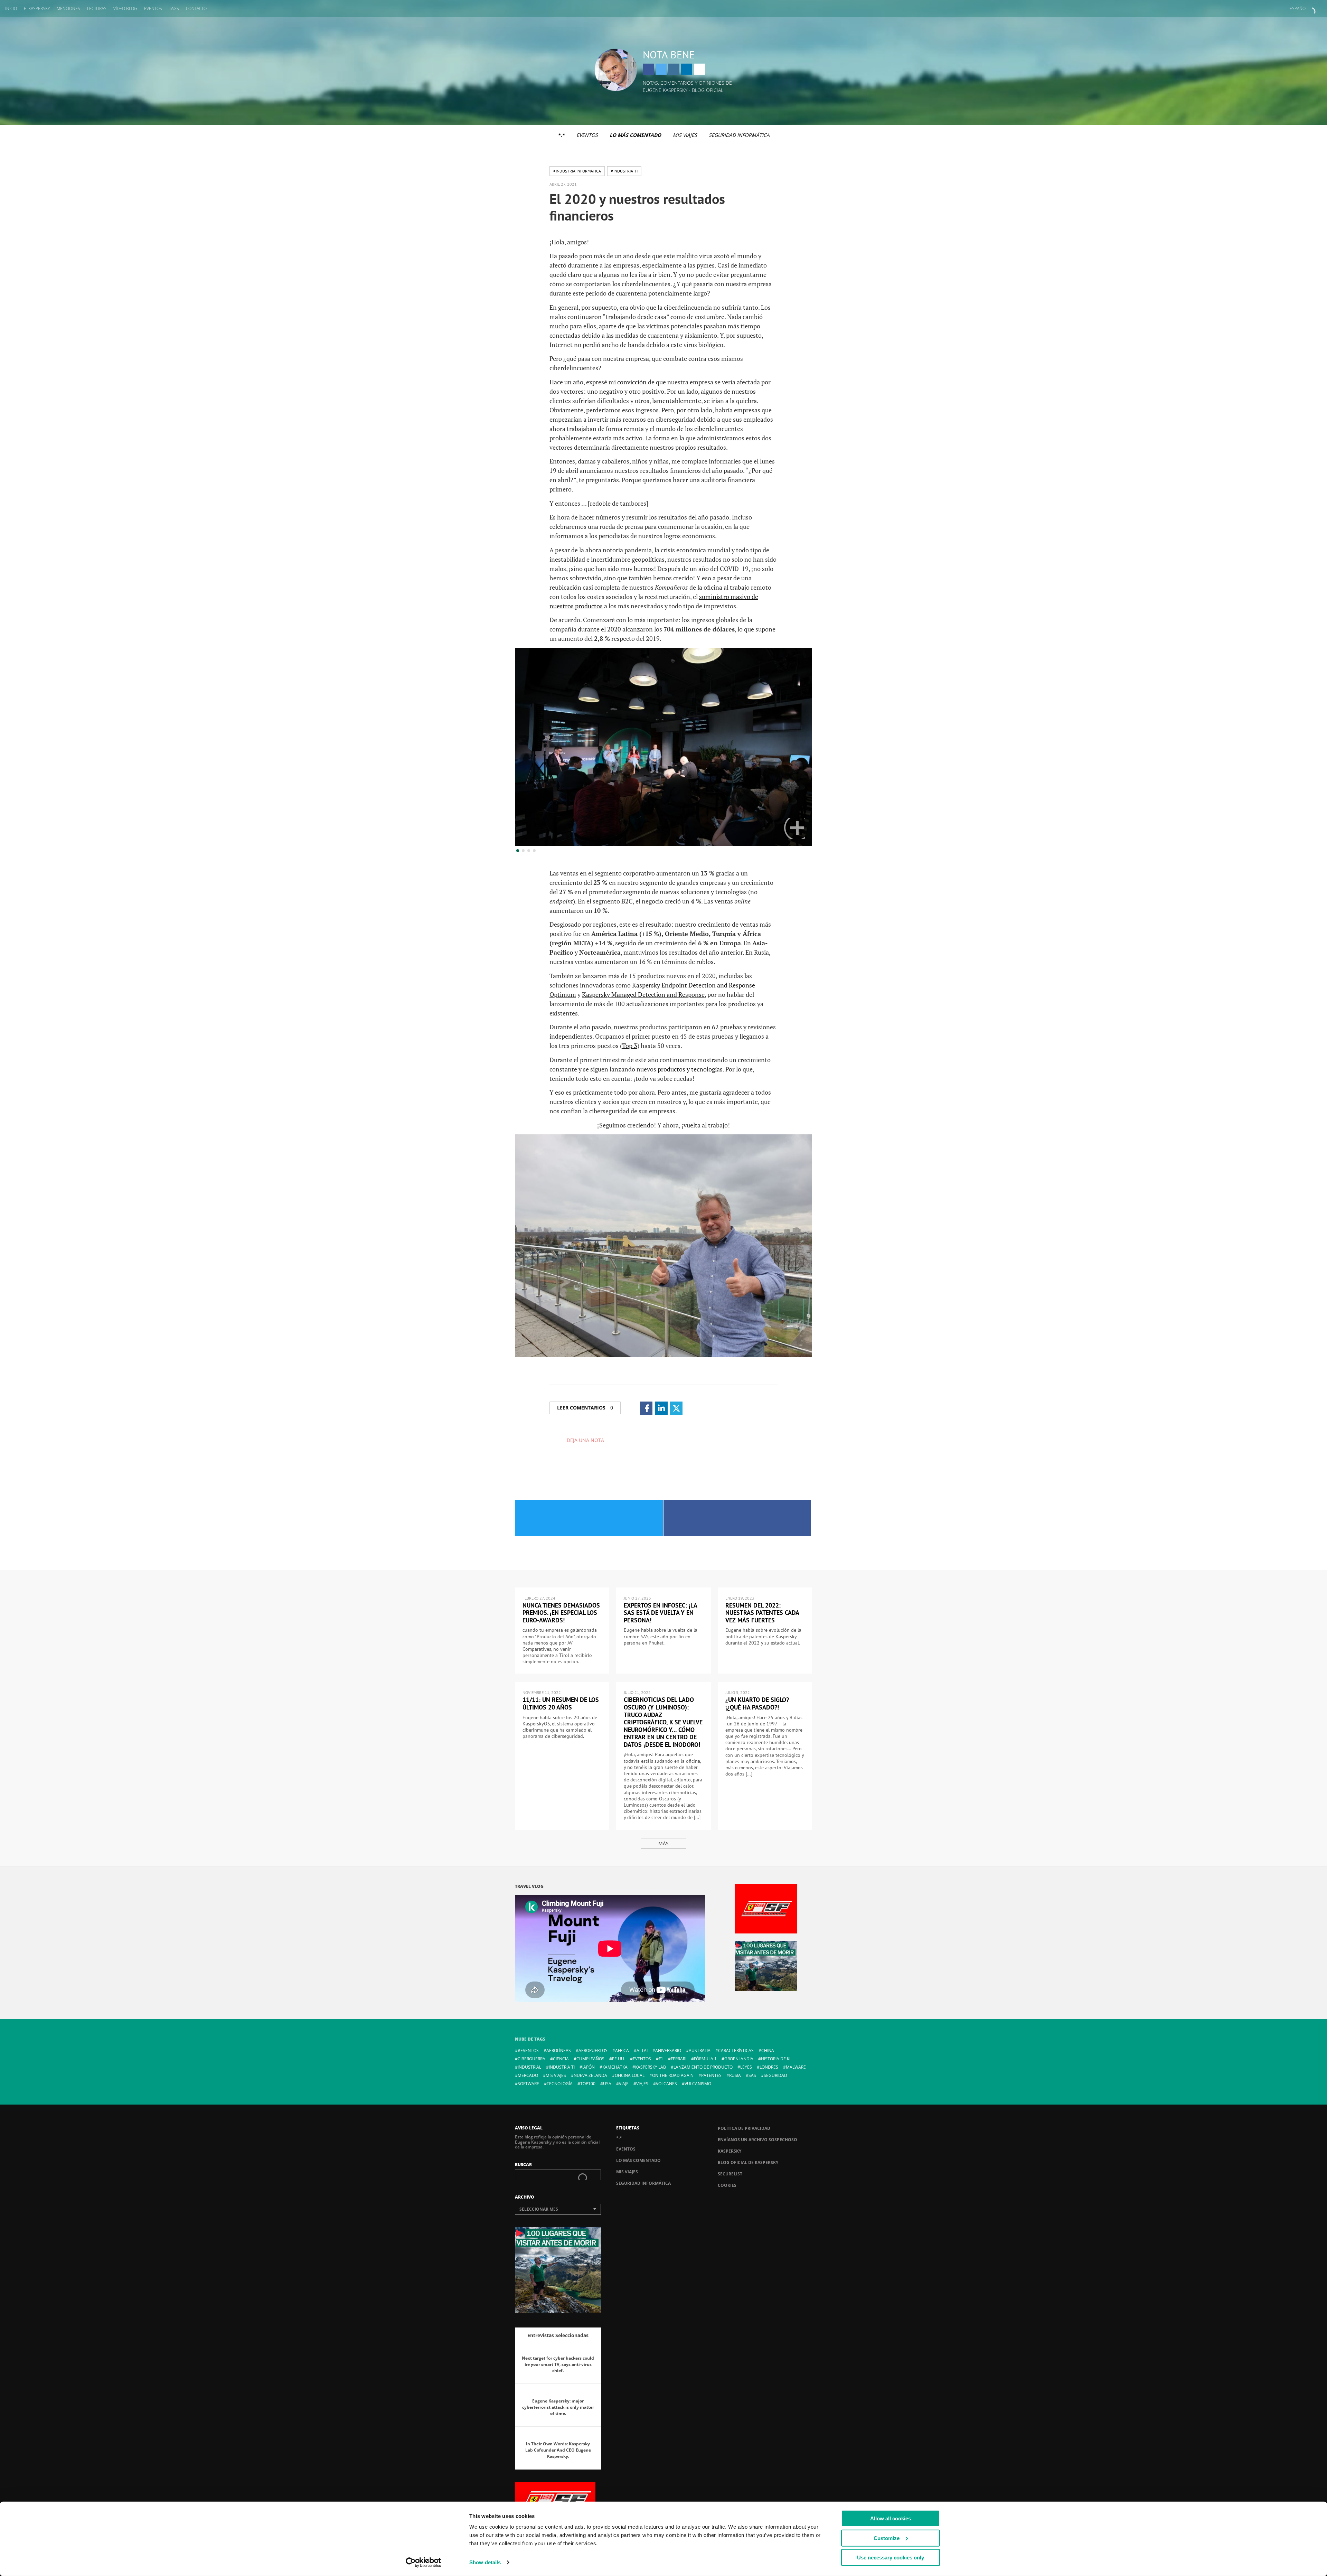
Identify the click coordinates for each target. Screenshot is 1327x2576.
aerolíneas (559, 2050)
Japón (589, 2067)
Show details (485, 2562)
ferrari (679, 2059)
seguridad (775, 2075)
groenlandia (739, 2059)
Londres (769, 2067)
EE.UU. (619, 2059)
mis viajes (556, 2075)
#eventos (528, 2050)
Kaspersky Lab (651, 2067)
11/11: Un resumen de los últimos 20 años (561, 1703)
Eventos (153, 8)
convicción (632, 382)
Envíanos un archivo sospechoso (757, 2140)
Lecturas (97, 8)
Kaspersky (730, 2151)
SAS (752, 2075)
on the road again (673, 2075)
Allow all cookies (891, 2518)
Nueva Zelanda (590, 2075)
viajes (642, 2084)
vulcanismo (698, 2084)
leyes (746, 2067)
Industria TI (562, 2067)
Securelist (730, 2174)
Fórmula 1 (705, 2059)
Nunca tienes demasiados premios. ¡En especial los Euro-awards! (561, 1613)
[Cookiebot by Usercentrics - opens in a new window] (423, 2563)
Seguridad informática (739, 135)
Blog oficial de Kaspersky (748, 2162)
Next (794, 828)
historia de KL (776, 2059)
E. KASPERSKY (37, 8)
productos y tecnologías (690, 1069)
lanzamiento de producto (703, 2067)
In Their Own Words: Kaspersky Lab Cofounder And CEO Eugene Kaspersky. (558, 2450)
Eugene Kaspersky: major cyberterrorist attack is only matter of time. (558, 2407)
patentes (711, 2075)
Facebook (648, 69)
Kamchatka (615, 2067)
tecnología (560, 2084)
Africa (622, 2050)
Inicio (11, 8)
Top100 (588, 2084)
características (736, 2050)
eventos (642, 2059)
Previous (533, 828)
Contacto (196, 8)
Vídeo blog (125, 8)
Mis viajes (685, 135)
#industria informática (577, 171)
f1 (661, 2059)
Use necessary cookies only (891, 2558)
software (528, 2084)
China (768, 2050)
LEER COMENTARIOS (585, 1408)
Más (663, 1843)
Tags (174, 8)
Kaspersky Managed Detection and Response (643, 994)
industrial (529, 2067)
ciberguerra (531, 2059)
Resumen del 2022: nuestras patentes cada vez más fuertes (762, 1613)
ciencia (561, 2059)
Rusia (735, 2075)
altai (642, 2050)
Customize (887, 2538)
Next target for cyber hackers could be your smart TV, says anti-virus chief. (558, 2364)
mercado (528, 2075)
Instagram (674, 69)
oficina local (630, 2075)
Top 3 (630, 1046)
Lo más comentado (635, 135)
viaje (624, 2084)
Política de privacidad (744, 2128)
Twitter (661, 69)
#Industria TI (624, 171)
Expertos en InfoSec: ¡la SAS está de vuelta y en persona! (660, 1613)
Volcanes (666, 2084)
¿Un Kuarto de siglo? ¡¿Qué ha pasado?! (757, 1703)
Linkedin (687, 69)
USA (607, 2084)
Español (1299, 8)
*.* (561, 135)
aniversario (668, 2050)
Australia (700, 2050)
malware (796, 2067)
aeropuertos (593, 2050)
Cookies (727, 2185)
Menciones (68, 8)
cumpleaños (590, 2059)
